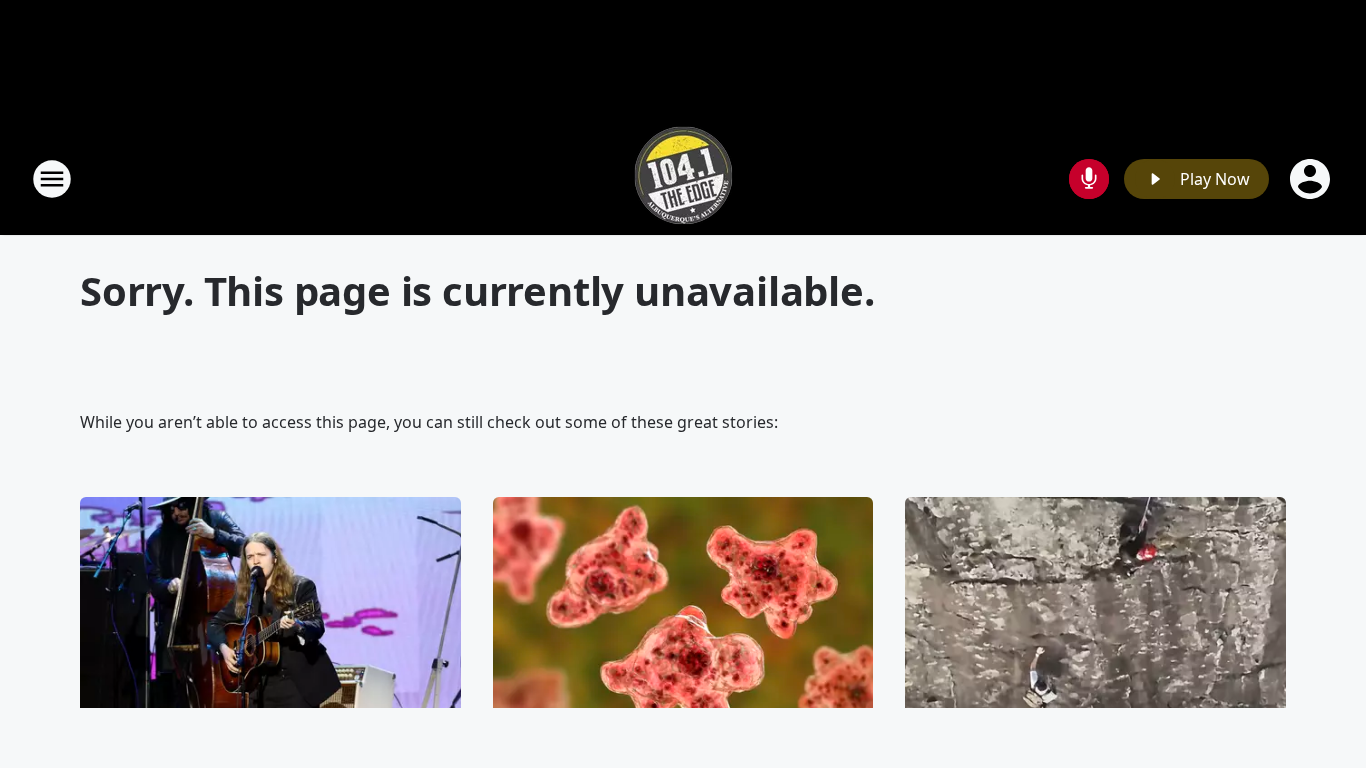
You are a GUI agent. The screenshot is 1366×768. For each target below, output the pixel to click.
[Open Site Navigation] (52, 179)
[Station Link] (683, 178)
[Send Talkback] (1089, 179)
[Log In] (1312, 179)
